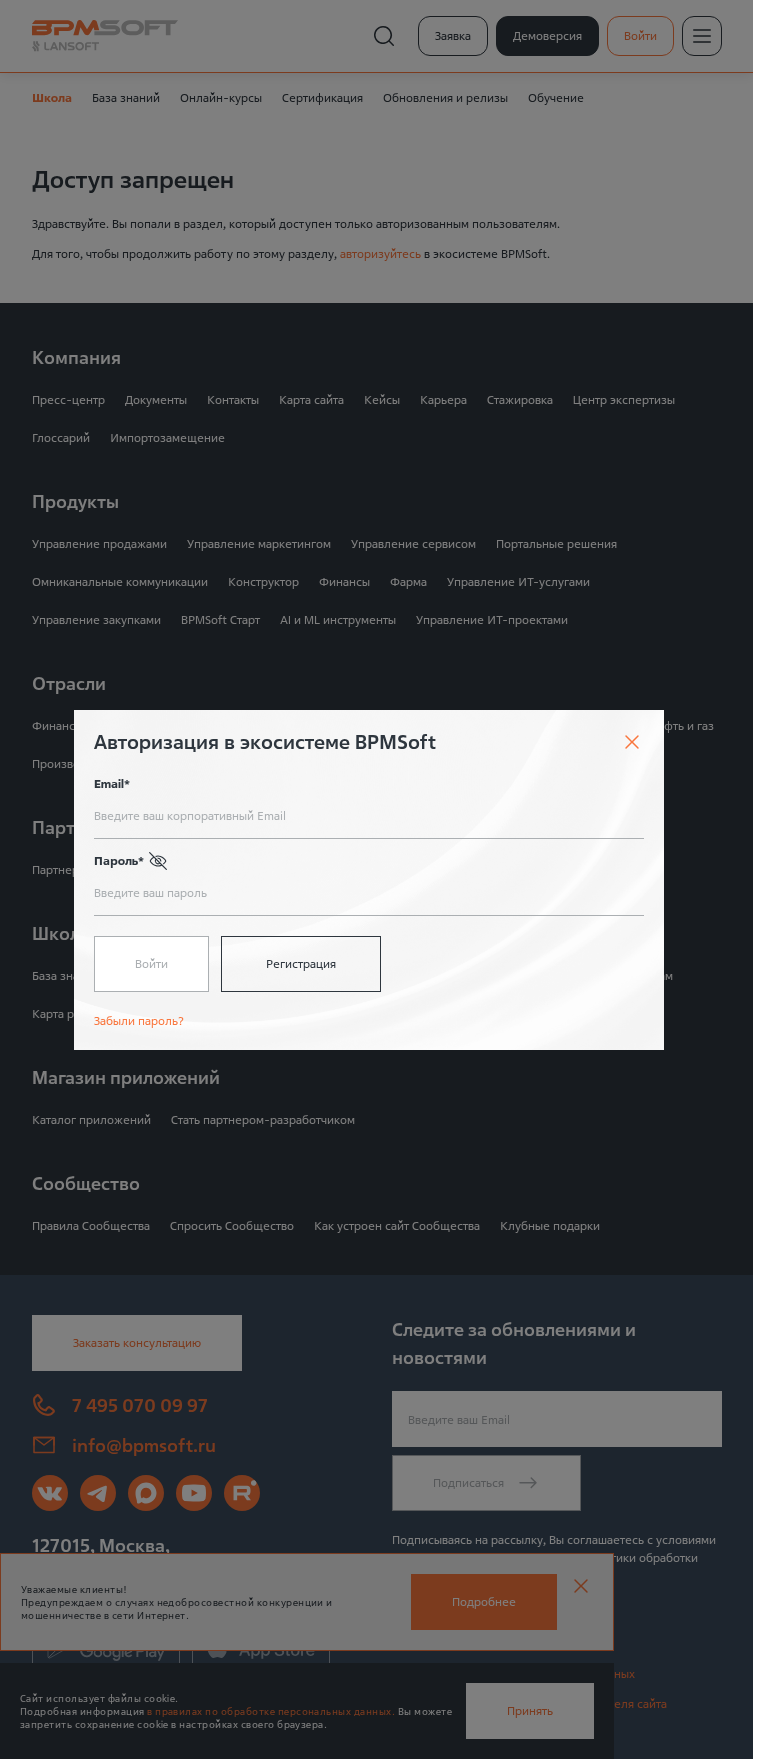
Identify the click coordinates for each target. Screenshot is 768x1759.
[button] (158, 861)
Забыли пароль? (139, 1020)
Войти (151, 963)
